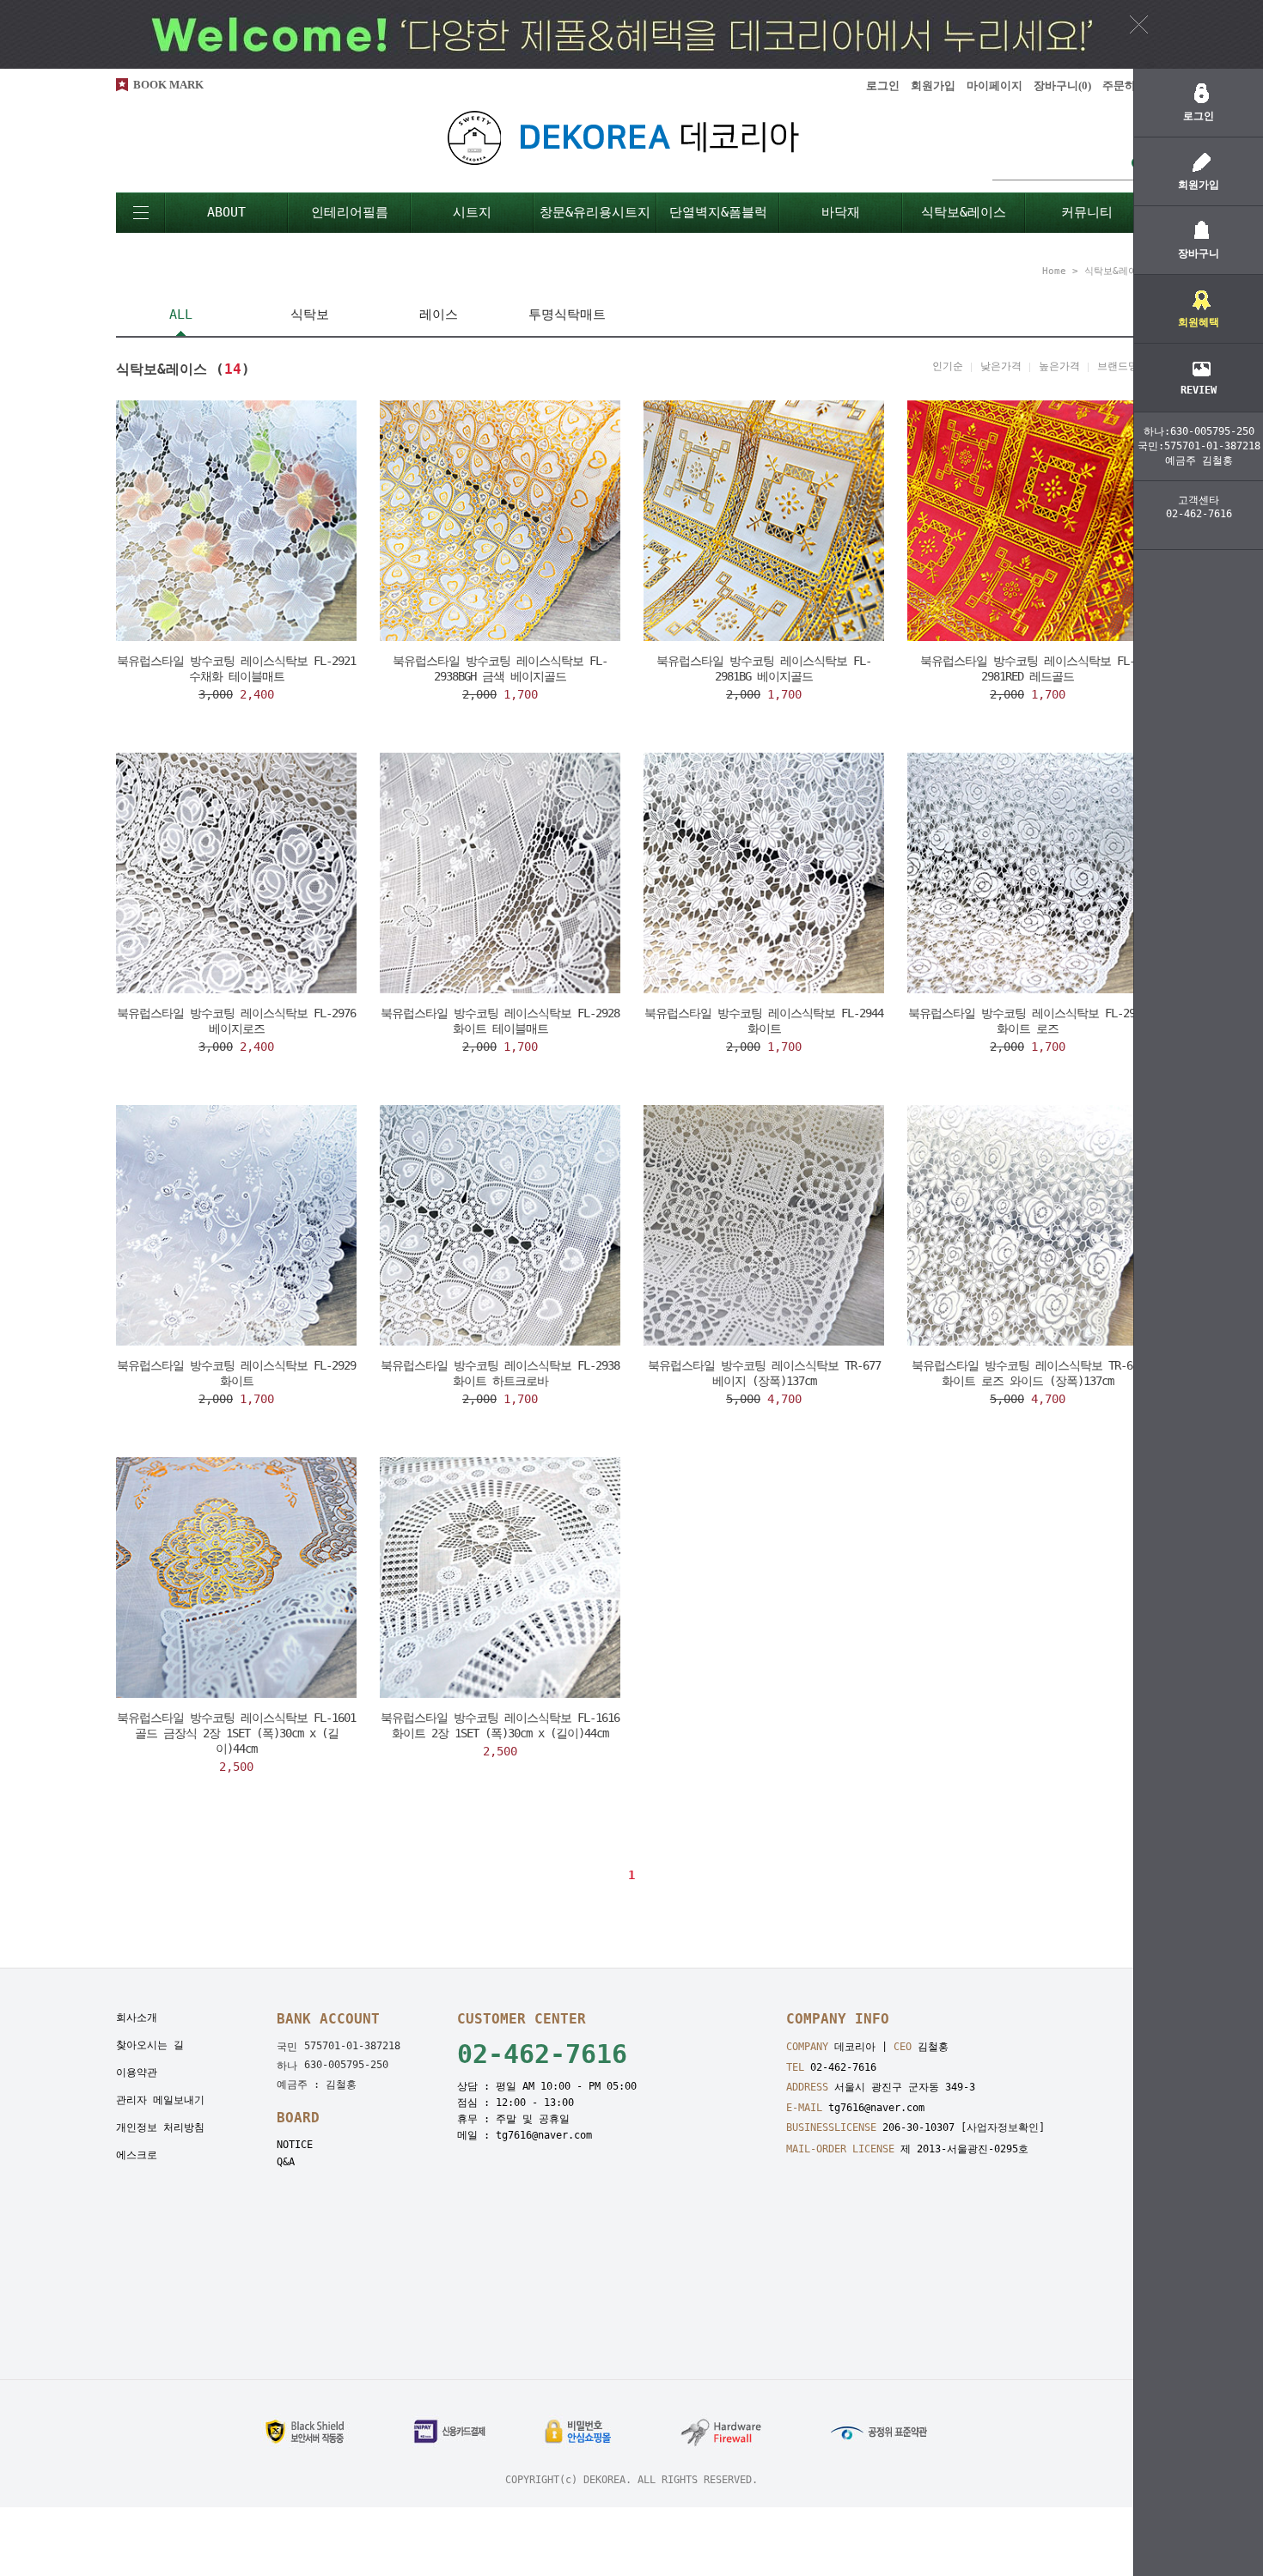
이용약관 (137, 2072)
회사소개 (137, 2017)
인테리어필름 (350, 212)
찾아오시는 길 (150, 2045)
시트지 (472, 212)
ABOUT (226, 212)
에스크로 (137, 2155)
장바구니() (1062, 85)
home (1054, 271)
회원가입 (933, 85)
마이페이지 (995, 85)
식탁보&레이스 (964, 212)
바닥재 (841, 212)
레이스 (439, 314)
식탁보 (310, 314)
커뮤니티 (1087, 212)
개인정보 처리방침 (160, 2127)
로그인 (883, 85)
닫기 (1139, 24)
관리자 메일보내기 (160, 2100)
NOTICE (295, 2145)
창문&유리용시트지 (595, 212)
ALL (181, 314)
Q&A (286, 2162)
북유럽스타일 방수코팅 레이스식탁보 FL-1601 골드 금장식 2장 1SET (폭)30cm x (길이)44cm (236, 1733)
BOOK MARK (168, 85)
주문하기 (1125, 85)
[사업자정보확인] (1003, 2127)
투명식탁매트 (567, 314)
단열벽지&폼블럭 (718, 212)
